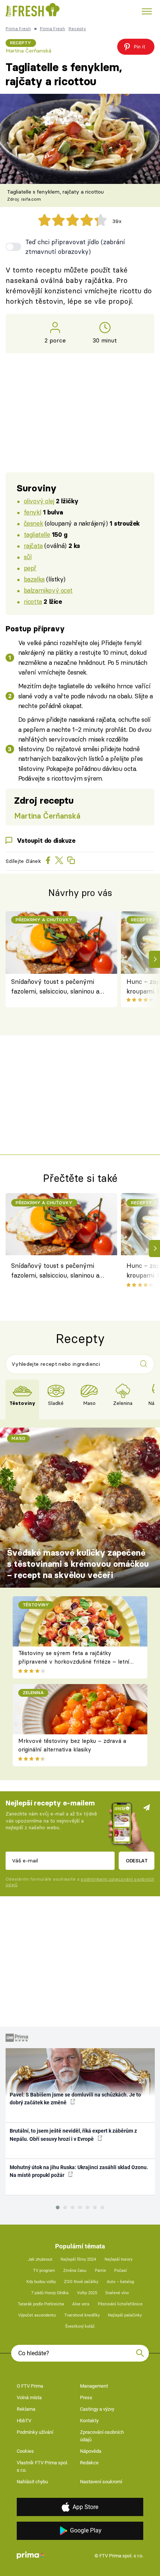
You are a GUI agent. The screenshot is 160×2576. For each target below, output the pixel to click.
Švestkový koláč (80, 2326)
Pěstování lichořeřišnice (120, 2304)
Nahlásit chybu (32, 2482)
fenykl (32, 512)
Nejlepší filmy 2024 (78, 2259)
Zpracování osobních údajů (102, 2436)
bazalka (34, 579)
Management (94, 2386)
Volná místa (29, 2398)
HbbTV (24, 2421)
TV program (44, 2271)
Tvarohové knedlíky (82, 2315)
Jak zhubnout (40, 2259)
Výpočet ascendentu (37, 2315)
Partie (100, 2271)
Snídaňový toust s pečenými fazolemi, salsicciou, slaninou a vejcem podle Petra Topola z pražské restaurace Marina (55, 987)
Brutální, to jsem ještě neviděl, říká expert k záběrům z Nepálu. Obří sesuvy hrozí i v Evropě (73, 2135)
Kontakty (89, 2421)
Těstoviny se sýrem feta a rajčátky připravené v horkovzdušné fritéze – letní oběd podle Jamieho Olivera (74, 1661)
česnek (33, 523)
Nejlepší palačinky (125, 2315)
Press (86, 2398)
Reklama (26, 2409)
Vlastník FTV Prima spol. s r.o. (42, 2466)
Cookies (25, 2451)
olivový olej (39, 501)
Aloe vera (81, 2304)
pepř (30, 568)
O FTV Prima (30, 2386)
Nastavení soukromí (101, 2482)
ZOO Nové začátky (81, 2282)
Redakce (89, 2463)
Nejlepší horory (119, 2259)
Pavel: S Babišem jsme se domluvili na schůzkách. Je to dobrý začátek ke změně (75, 2099)
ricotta (33, 601)
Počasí (121, 2271)
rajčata (33, 546)
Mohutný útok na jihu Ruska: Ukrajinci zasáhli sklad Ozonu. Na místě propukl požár (79, 2171)
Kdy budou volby (41, 2282)
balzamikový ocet (48, 590)
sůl (28, 557)
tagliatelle (37, 534)
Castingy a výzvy (97, 2409)
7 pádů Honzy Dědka (50, 2293)
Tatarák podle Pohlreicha (41, 2304)
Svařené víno (117, 2293)
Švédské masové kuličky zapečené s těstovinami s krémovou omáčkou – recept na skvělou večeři (78, 1564)
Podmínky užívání (35, 2432)
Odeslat (137, 1861)
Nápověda (91, 2451)
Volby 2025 (87, 2293)
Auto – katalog (120, 2282)
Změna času (75, 2271)
